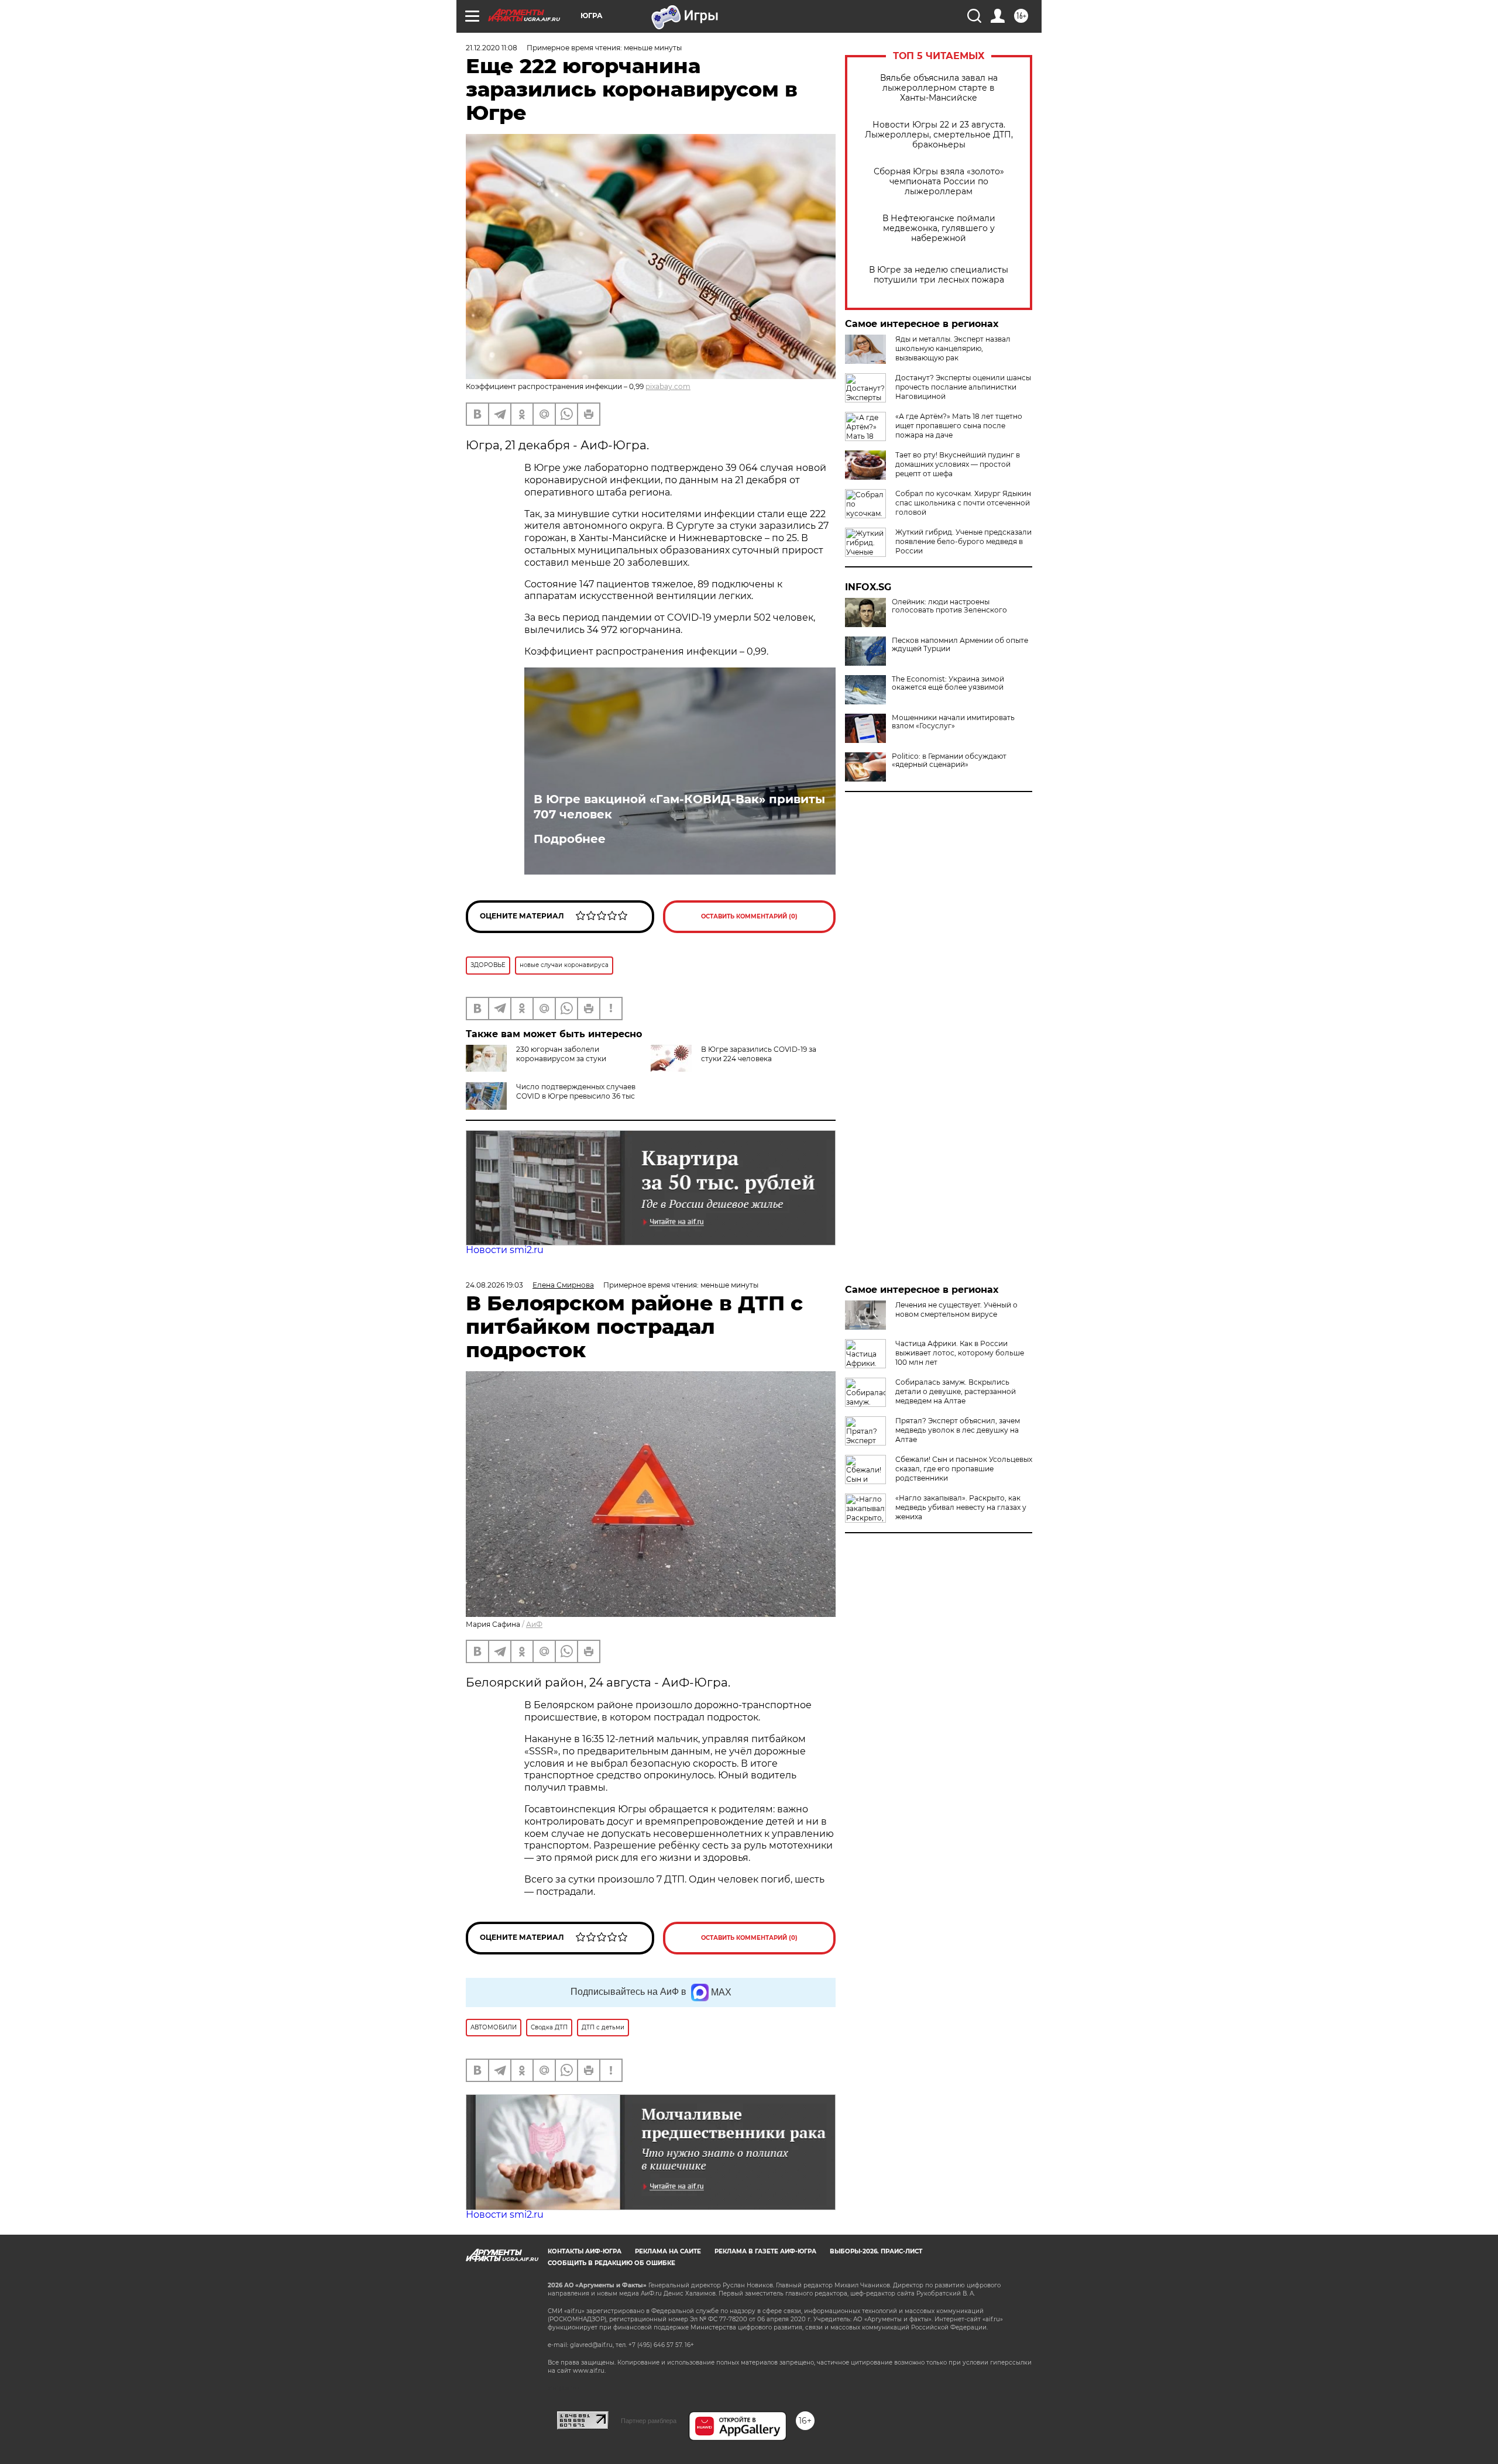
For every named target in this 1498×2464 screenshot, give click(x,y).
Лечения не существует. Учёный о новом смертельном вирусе (956, 1310)
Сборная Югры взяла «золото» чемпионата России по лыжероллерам (939, 182)
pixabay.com (668, 386)
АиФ (534, 1624)
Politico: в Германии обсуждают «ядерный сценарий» (949, 760)
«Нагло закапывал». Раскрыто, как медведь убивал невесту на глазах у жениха (961, 1507)
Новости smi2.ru (505, 1250)
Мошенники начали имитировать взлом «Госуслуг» (953, 722)
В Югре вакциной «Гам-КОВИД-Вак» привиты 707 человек (679, 807)
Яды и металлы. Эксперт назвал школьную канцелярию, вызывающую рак (953, 348)
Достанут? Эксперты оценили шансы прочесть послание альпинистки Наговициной (963, 387)
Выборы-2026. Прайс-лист (876, 2251)
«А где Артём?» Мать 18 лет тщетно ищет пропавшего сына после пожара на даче (959, 426)
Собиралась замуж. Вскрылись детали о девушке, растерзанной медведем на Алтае (956, 1391)
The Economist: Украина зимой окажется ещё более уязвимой (948, 683)
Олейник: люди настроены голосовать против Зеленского (949, 606)
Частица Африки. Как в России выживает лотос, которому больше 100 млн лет (960, 1353)
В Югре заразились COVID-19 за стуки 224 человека (759, 1054)
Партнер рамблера (649, 2421)
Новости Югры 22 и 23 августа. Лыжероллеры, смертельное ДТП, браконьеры (939, 135)
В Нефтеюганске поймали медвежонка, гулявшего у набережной (939, 228)
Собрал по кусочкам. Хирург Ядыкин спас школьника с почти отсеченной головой (963, 503)
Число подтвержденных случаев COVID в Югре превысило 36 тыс (576, 1091)
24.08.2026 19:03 (494, 1285)
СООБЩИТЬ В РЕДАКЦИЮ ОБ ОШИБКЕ (611, 2263)
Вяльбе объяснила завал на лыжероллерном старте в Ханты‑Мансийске (939, 88)
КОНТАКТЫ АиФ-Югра (585, 2251)
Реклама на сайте (668, 2251)
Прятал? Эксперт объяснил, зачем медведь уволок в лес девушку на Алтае (958, 1430)
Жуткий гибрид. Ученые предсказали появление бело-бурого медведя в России (963, 541)
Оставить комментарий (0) (749, 916)
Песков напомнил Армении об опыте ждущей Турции (960, 645)
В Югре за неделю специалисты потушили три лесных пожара (939, 275)
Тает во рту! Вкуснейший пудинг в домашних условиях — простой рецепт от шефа (958, 464)
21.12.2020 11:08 (492, 48)
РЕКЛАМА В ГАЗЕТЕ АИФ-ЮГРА (765, 2251)
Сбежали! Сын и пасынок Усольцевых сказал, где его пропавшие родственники (964, 1469)
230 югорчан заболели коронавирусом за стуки (561, 1054)
